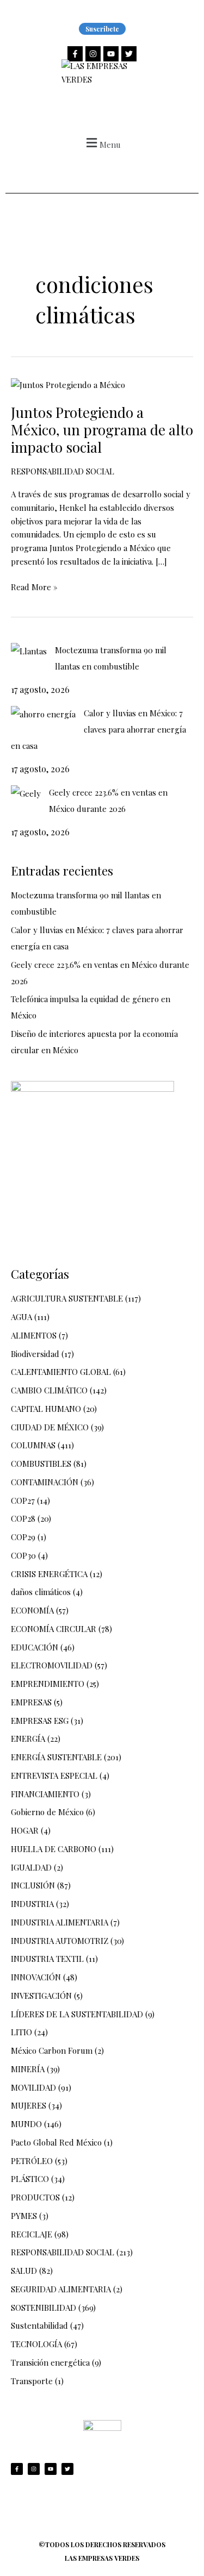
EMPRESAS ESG (40, 1721)
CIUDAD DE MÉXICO (50, 1427)
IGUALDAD (31, 1867)
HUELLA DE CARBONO (54, 1849)
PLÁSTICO (30, 2179)
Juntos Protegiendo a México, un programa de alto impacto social (102, 430)
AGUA (21, 1317)
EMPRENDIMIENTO (48, 1684)
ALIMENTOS (34, 1335)
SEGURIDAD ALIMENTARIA (61, 2289)
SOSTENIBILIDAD (44, 2308)
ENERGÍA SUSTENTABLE (56, 1757)
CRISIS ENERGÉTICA (49, 1574)
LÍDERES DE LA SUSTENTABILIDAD (77, 2014)
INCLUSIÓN (33, 1885)
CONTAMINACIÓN (45, 1482)
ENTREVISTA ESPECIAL (54, 1775)
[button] (102, 143)
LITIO (21, 2032)
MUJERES (29, 2105)
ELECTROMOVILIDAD (52, 1665)
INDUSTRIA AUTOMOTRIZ (60, 1941)
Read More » (34, 586)
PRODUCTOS (35, 2197)
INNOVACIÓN (36, 1977)
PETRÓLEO (32, 2161)
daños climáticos (41, 1592)
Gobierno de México (47, 1812)
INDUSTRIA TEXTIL (47, 1959)
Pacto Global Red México (56, 2142)
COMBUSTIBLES (41, 1464)
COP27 (23, 1500)
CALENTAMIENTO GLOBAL (61, 1372)
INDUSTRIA (32, 1904)
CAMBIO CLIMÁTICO (49, 1390)
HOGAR (25, 1830)
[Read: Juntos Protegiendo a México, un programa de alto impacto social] (68, 384)
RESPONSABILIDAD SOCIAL (63, 471)
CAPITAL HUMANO (46, 1409)
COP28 (23, 1518)
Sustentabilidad (39, 2325)
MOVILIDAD (33, 2087)
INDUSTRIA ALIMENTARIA (60, 1922)
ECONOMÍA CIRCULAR (54, 1629)
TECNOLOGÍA (36, 2344)
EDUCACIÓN (35, 1647)
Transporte (32, 2381)
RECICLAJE (32, 2234)
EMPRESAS (31, 1702)
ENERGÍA (28, 1739)
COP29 (23, 1537)
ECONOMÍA (32, 1610)
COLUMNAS (33, 1445)
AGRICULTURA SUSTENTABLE (67, 1298)
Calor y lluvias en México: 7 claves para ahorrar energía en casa (98, 729)
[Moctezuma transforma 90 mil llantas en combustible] (29, 651)
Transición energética (50, 2362)
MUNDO (26, 2124)
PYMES (24, 2216)
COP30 (23, 1555)
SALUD (24, 2271)
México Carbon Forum (52, 2050)
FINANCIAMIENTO (45, 1794)
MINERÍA (28, 2069)
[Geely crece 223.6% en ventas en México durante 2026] (26, 793)
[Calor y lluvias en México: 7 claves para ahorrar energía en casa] (43, 714)
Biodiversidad (35, 1354)
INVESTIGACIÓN (41, 1996)
